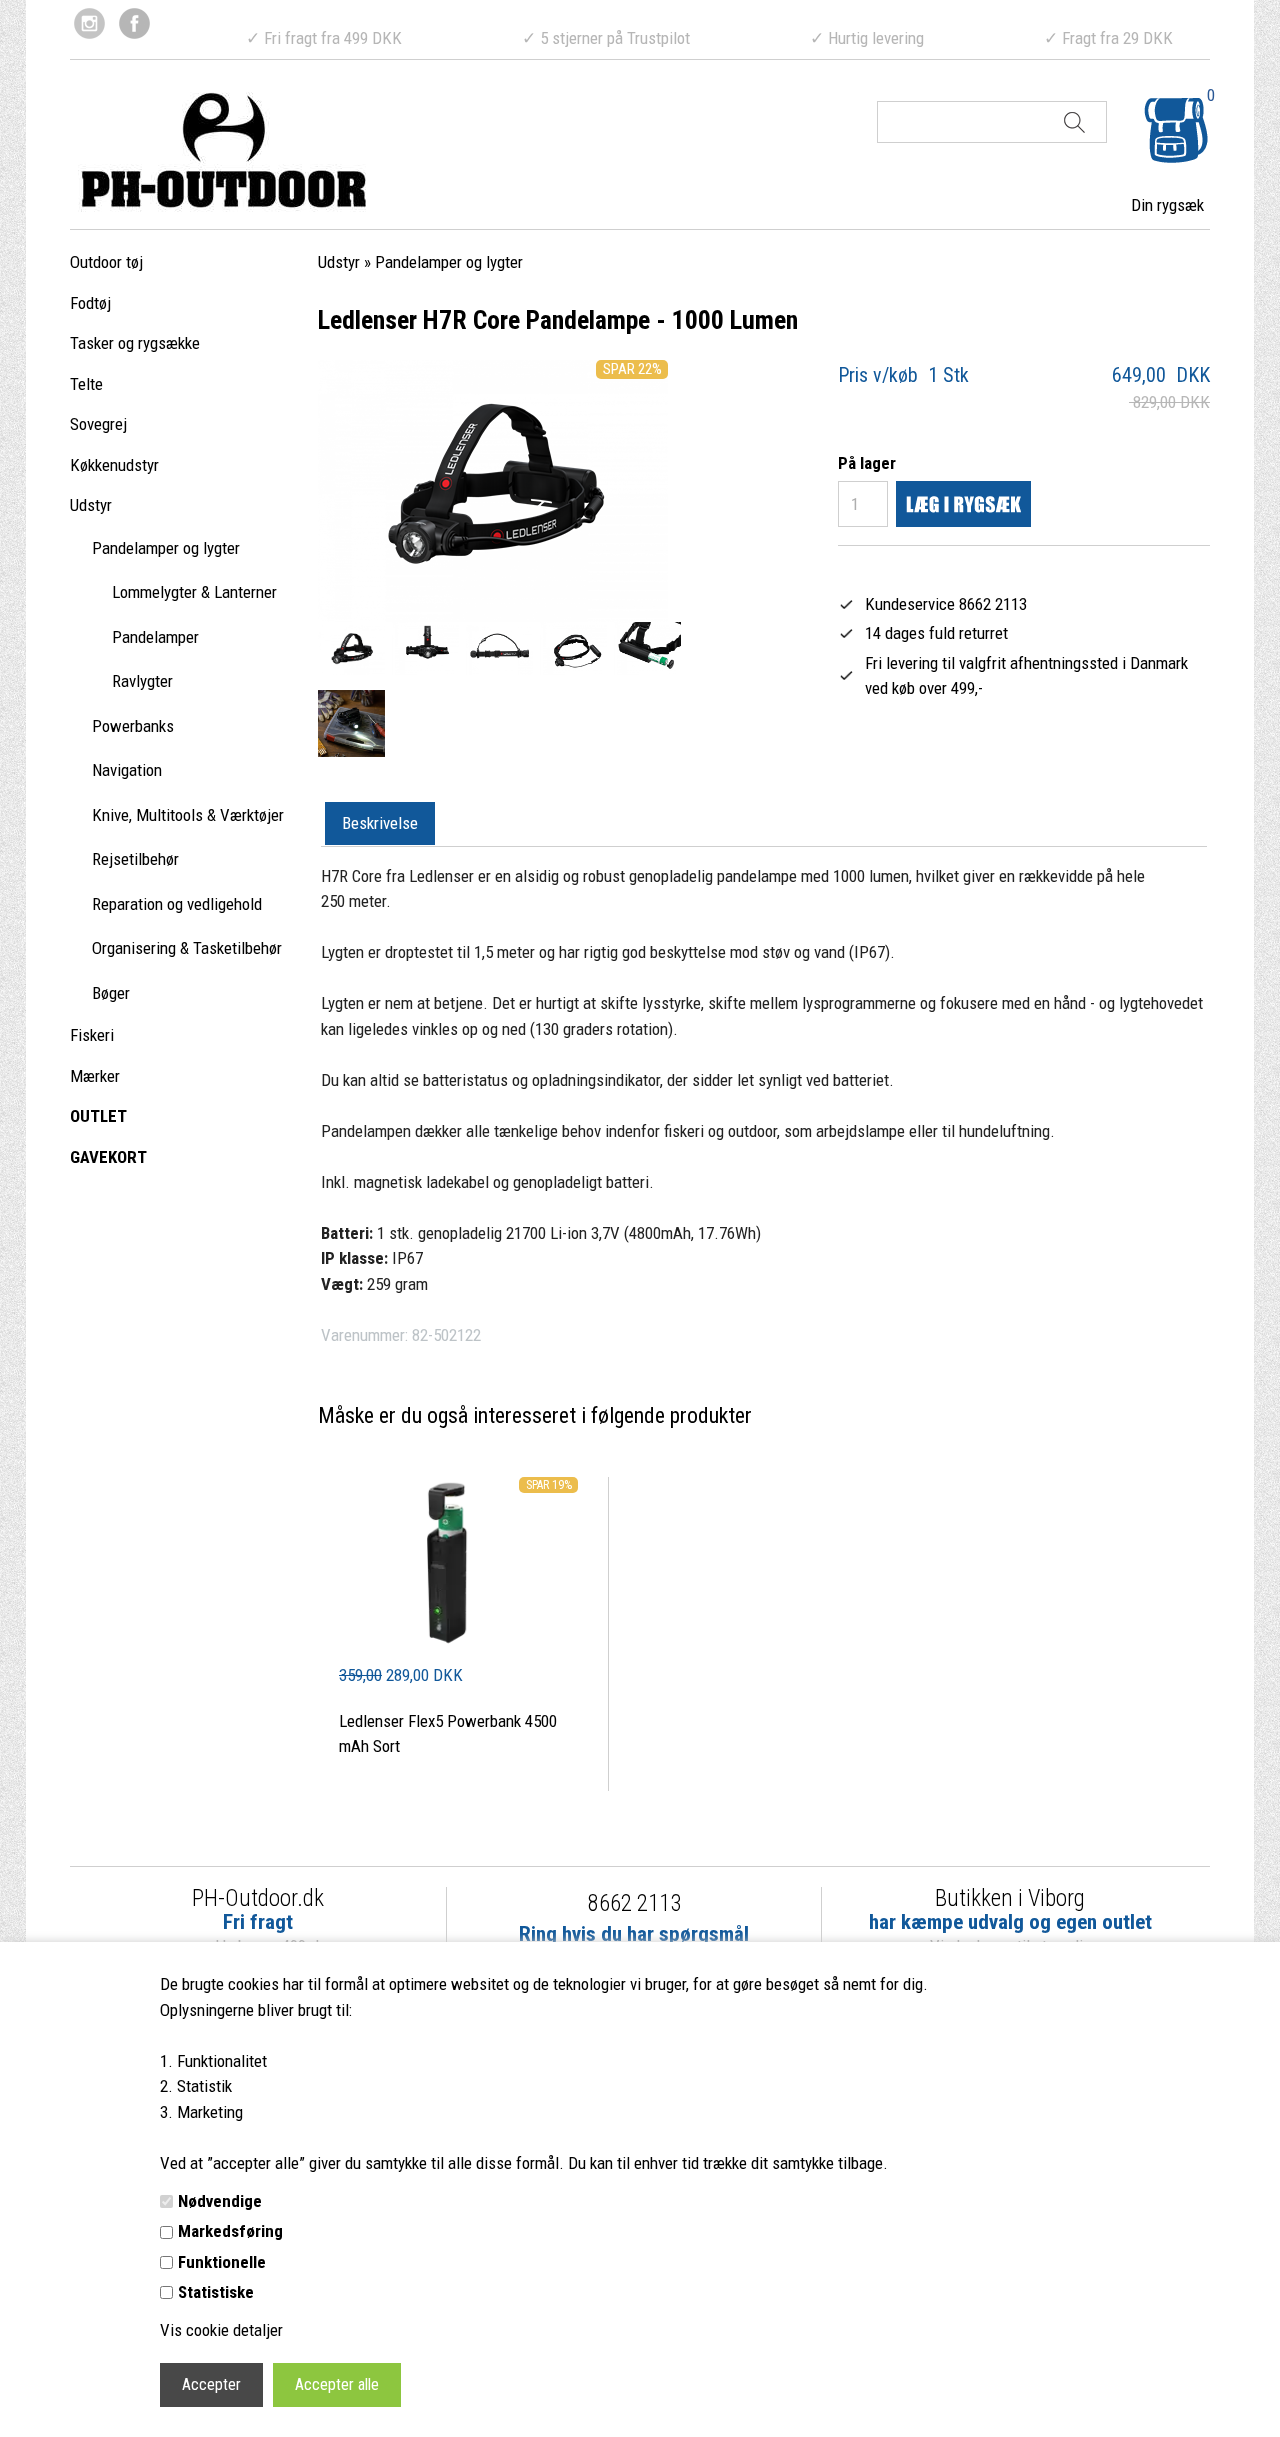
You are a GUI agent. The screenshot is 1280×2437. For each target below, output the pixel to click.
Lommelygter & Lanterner (194, 592)
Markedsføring (230, 2231)
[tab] (380, 824)
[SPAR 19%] (458, 1650)
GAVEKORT (108, 1157)
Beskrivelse (380, 823)
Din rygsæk (1167, 205)
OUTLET (98, 1116)
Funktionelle (222, 2262)
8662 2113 (634, 1903)
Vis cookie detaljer (221, 2330)
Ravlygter (142, 681)
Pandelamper (155, 637)
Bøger (111, 993)
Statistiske (216, 2292)
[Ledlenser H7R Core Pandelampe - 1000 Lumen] (351, 650)
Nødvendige (220, 2201)
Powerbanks (133, 726)
